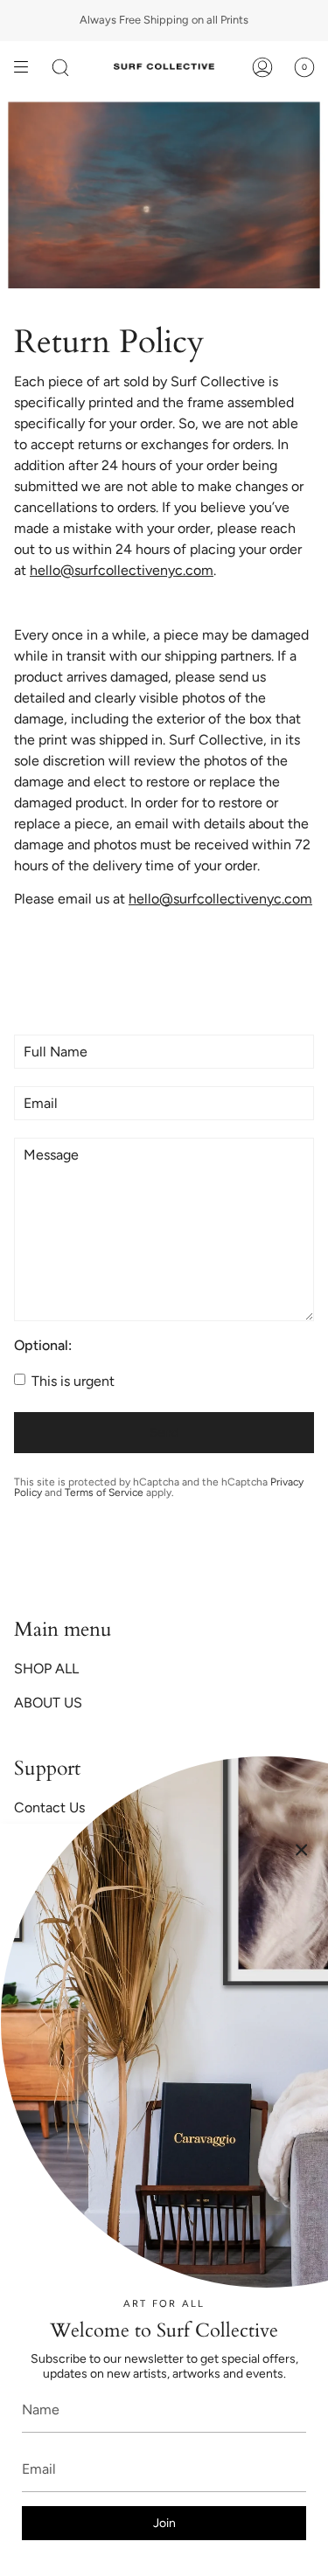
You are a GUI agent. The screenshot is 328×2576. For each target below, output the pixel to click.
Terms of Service (104, 1492)
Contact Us (49, 1807)
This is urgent (71, 1381)
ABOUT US (48, 1703)
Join (164, 2523)
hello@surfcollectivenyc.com (122, 570)
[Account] (262, 67)
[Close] (302, 1850)
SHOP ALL (46, 1669)
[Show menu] (27, 67)
